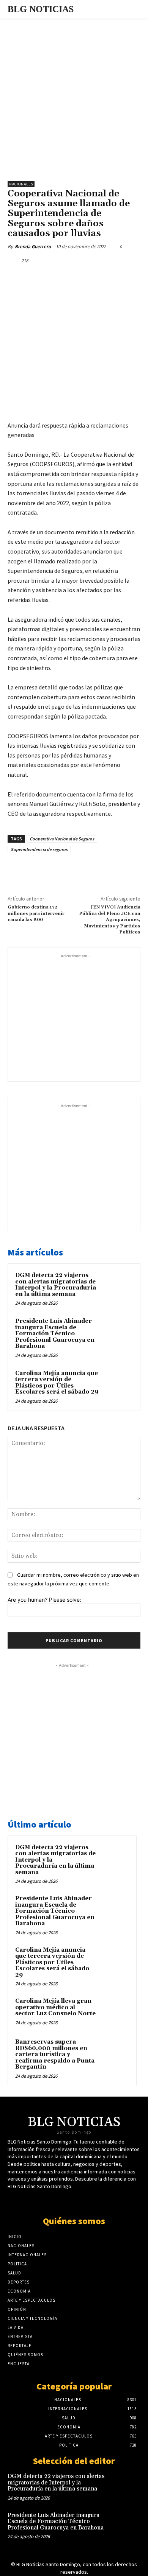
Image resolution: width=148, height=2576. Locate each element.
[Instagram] (94, 2200)
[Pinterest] (74, 278)
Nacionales (21, 184)
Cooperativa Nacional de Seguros (62, 839)
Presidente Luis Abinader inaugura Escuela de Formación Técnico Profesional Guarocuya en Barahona (55, 1334)
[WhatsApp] (91, 278)
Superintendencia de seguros (39, 849)
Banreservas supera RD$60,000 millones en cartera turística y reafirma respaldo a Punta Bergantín (55, 2054)
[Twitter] (57, 278)
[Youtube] (81, 2200)
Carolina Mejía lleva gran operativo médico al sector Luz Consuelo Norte (55, 2007)
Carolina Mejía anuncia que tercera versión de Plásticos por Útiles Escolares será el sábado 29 (57, 1383)
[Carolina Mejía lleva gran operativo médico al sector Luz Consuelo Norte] (114, 2011)
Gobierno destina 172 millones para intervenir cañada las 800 (36, 913)
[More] (109, 278)
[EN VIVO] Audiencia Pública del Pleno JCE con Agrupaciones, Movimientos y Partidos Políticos (110, 920)
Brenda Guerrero (33, 247)
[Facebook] (39, 278)
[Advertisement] (74, 96)
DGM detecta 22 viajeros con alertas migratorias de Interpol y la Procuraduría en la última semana (56, 1285)
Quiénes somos (74, 2221)
